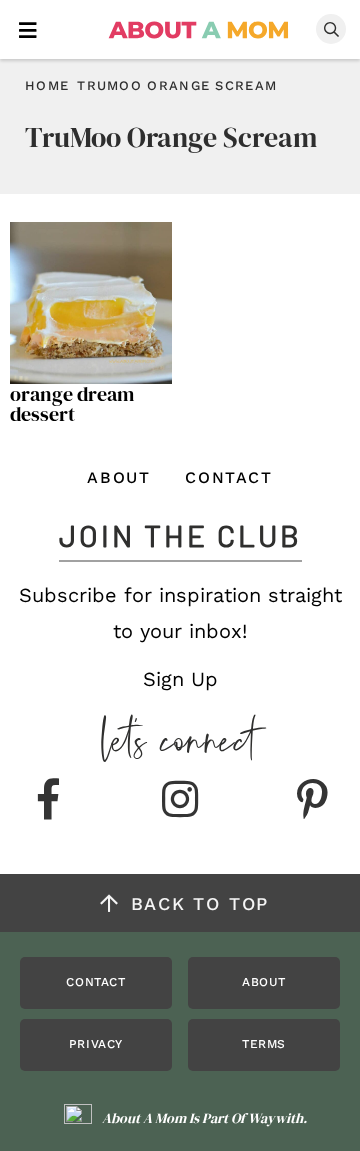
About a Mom (199, 30)
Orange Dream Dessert (72, 404)
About (118, 477)
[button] (28, 28)
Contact (228, 477)
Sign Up (180, 679)
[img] (48, 801)
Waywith (275, 1118)
